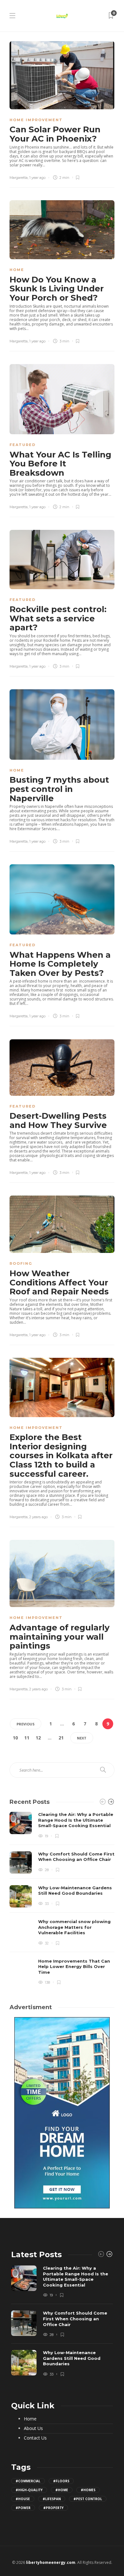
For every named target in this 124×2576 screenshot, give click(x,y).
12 (38, 1738)
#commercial (28, 2481)
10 (15, 1738)
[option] (62, 1898)
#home (62, 2490)
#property (53, 2508)
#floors (61, 2481)
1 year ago (37, 178)
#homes (88, 2490)
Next (82, 1738)
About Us (33, 2428)
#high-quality (29, 2490)
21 (61, 1738)
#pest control (88, 2499)
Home (17, 270)
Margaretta (19, 178)
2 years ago (38, 1517)
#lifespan (52, 2499)
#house (23, 2499)
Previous (26, 1724)
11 (27, 1738)
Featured (23, 445)
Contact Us (35, 2438)
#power (23, 2508)
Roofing (21, 1263)
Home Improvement (36, 120)
